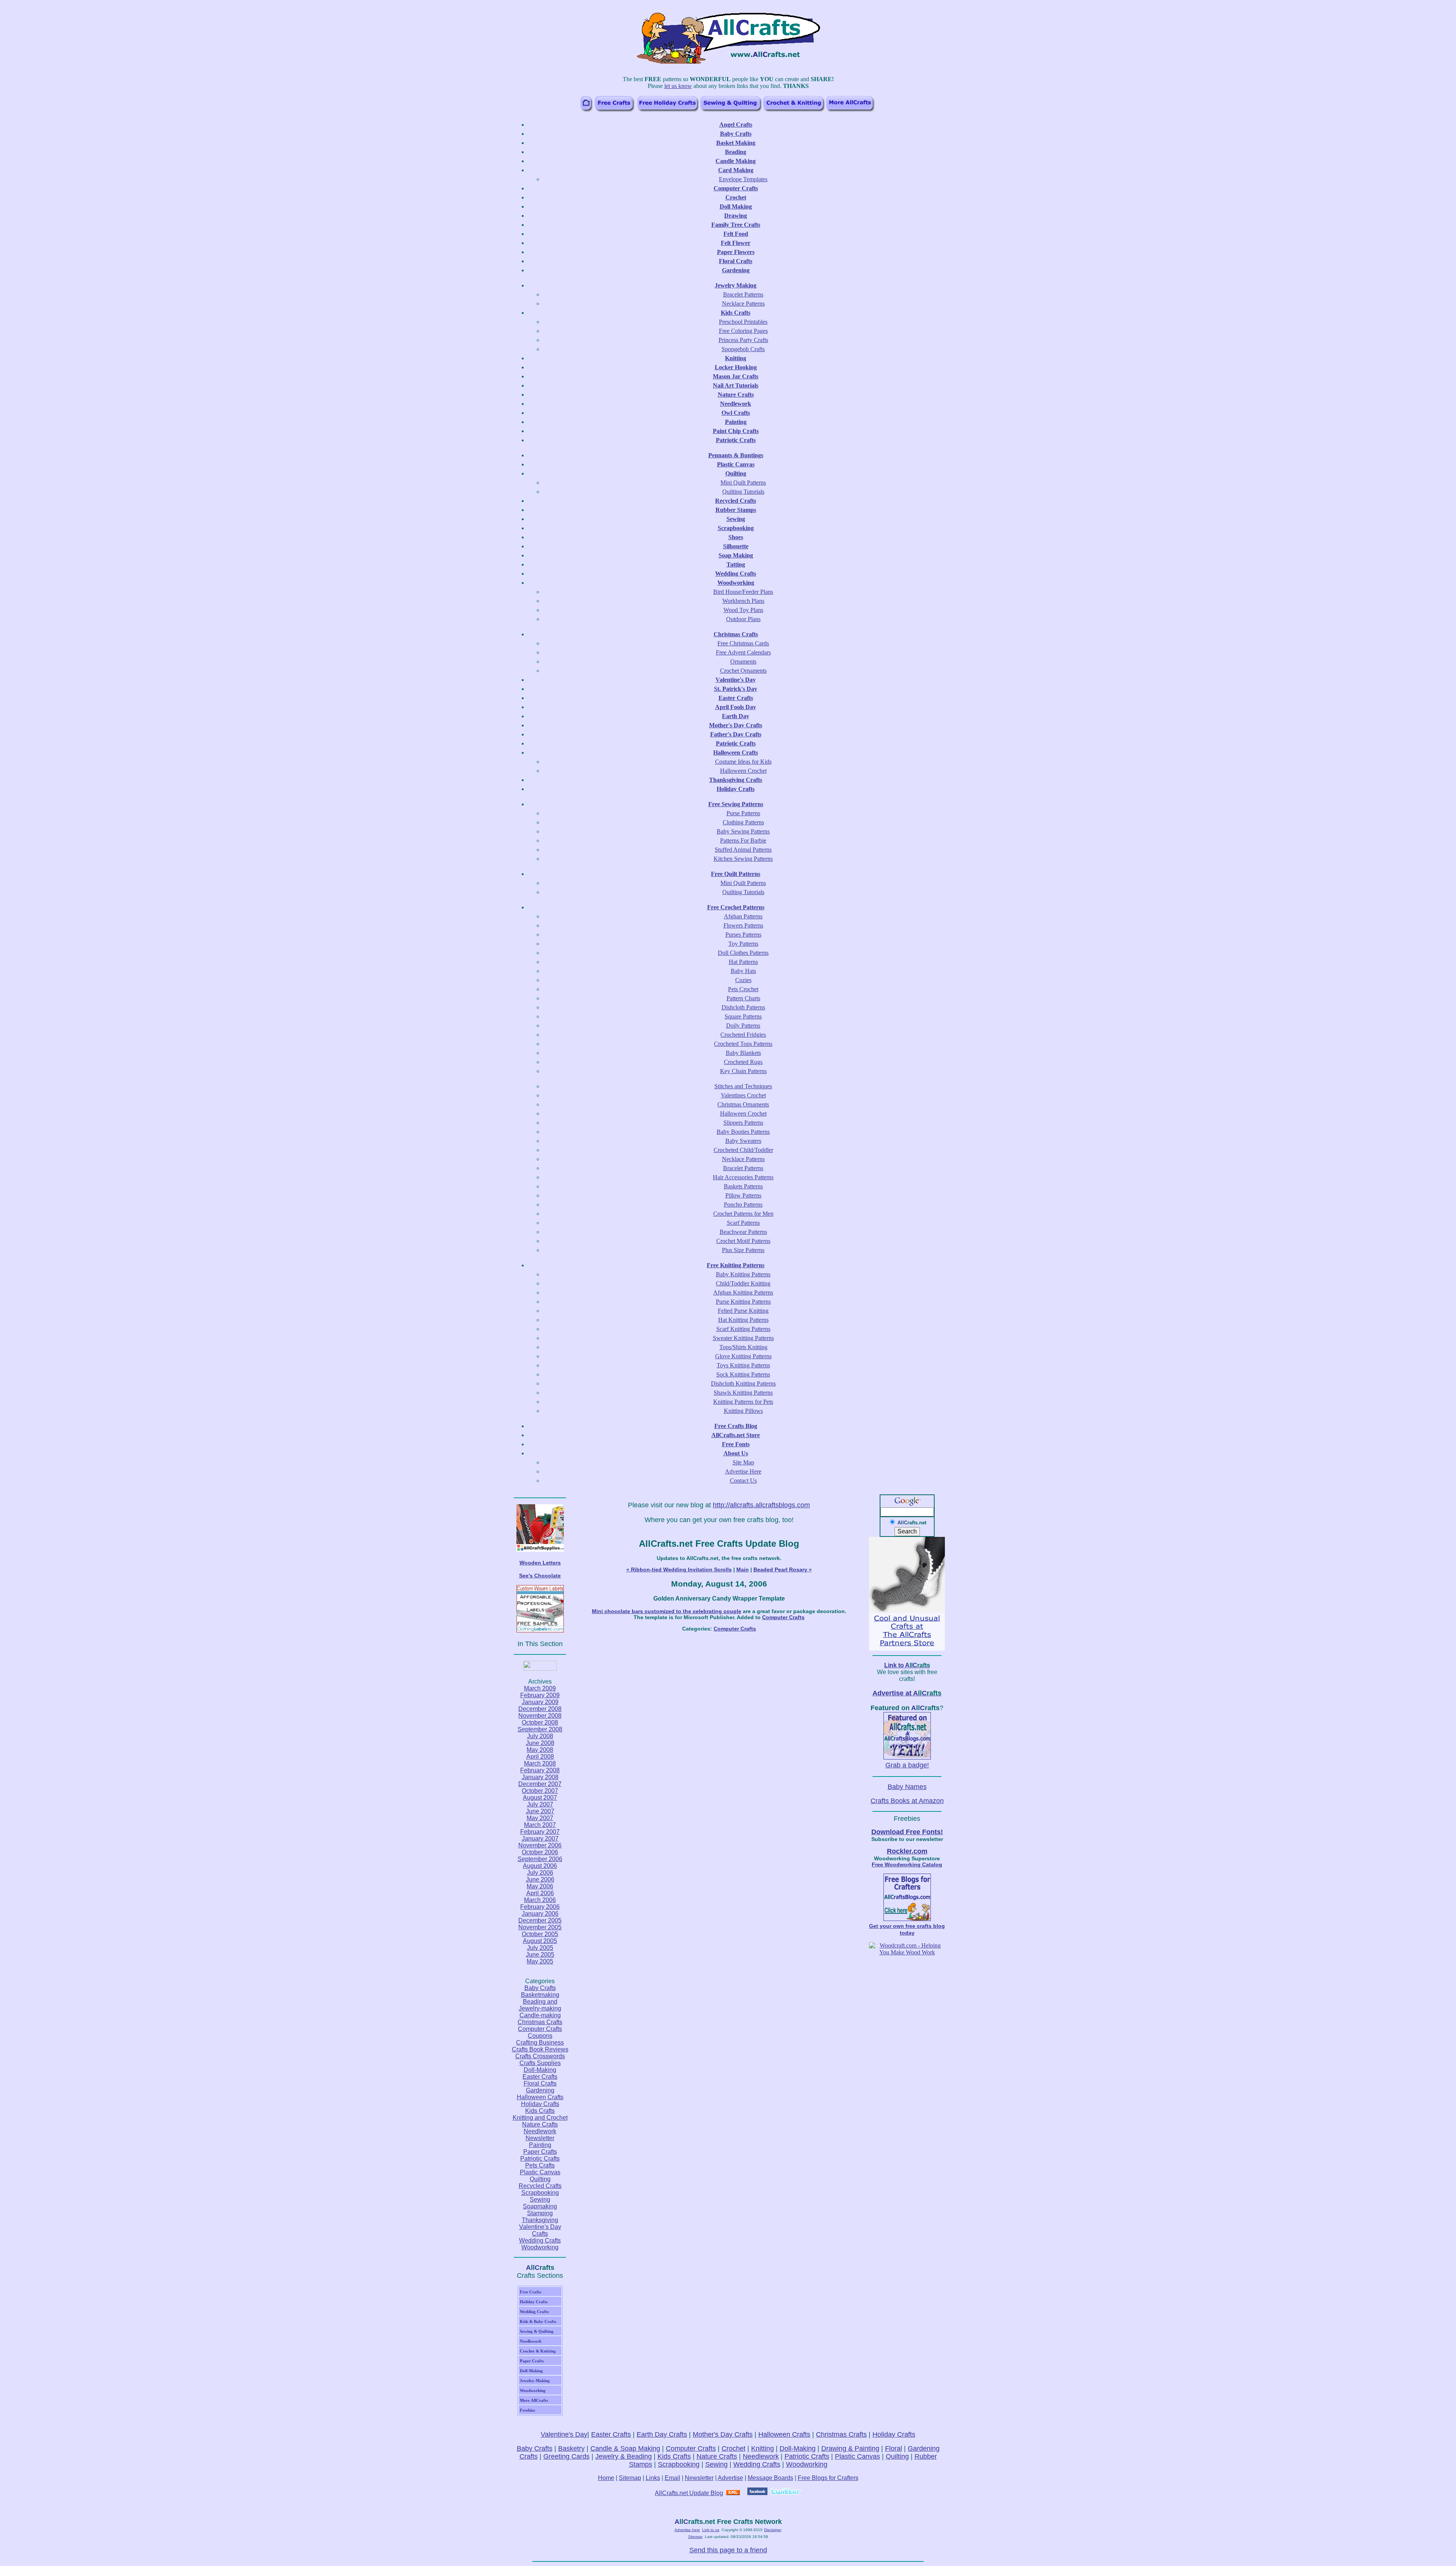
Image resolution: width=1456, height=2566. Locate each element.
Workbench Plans (743, 601)
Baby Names (907, 1787)
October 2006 (540, 1852)
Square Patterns (743, 1016)
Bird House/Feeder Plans (743, 592)
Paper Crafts (540, 2152)
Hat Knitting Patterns (743, 1320)
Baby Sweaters (743, 1141)
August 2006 (540, 1866)
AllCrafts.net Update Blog (689, 2493)
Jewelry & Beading (624, 2456)
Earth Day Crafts (662, 2434)
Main (743, 1569)
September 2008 (540, 1729)
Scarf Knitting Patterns (743, 1329)
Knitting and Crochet (540, 2118)
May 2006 (540, 1886)
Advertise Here (743, 1471)
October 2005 (540, 1934)
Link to (907, 1665)
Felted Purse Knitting (743, 1311)
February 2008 (540, 1770)
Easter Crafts (540, 2077)
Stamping (540, 2213)
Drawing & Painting (850, 2448)
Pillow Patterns (743, 1195)
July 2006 (540, 1873)
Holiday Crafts (540, 2104)
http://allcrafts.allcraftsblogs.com (761, 1505)
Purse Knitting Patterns (743, 1302)
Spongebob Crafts (743, 349)
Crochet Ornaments (743, 671)
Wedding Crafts (540, 2240)
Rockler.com (907, 1851)
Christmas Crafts (540, 2022)
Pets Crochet (743, 989)
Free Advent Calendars (743, 652)
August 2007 (540, 1798)
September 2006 (540, 1859)
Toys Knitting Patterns (743, 1365)
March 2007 (540, 1825)
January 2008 (540, 1777)
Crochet (733, 2448)
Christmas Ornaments (743, 1104)
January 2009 (540, 1702)
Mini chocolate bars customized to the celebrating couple (667, 1611)
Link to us (711, 2530)
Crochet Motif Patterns (743, 1241)
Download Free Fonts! (907, 1832)
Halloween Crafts (540, 2097)
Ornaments (743, 662)
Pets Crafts (540, 2165)
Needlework (540, 2131)
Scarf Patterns (743, 1223)
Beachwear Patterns (743, 1232)
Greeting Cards (566, 2456)
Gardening (540, 2090)
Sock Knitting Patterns (743, 1374)
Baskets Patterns (743, 1186)
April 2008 (540, 1757)
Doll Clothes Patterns (743, 953)
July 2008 (540, 1736)
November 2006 (540, 1845)
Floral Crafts (540, 2083)
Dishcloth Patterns (743, 1007)
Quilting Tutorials (743, 492)
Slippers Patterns (743, 1123)
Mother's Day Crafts (723, 2434)
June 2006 (540, 1879)
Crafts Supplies (540, 2063)
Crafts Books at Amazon (907, 1801)
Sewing (540, 2200)
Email (672, 2478)
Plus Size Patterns (743, 1250)
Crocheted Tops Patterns (743, 1044)
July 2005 (540, 1948)
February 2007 (540, 1832)
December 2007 (540, 1784)
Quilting (540, 2179)
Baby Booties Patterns (743, 1132)
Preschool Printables (743, 322)
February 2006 (540, 1907)
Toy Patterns (743, 944)
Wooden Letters (540, 1563)
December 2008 (540, 1709)
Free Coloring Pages (743, 331)
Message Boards (770, 2478)
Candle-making (540, 2015)
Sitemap (630, 2478)
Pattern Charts (743, 998)
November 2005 (540, 1927)
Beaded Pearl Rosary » (783, 1569)
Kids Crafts (540, 2111)
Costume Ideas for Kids (743, 762)
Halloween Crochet (743, 771)
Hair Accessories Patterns (743, 1177)
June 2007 (540, 1811)
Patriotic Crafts (540, 2159)
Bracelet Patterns (743, 294)
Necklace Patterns (743, 304)
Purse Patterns (743, 813)
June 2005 (540, 1955)
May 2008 (540, 1750)
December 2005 (540, 1920)
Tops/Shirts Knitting (743, 1347)
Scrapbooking (540, 2193)
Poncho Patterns (743, 1205)
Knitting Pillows (743, 1411)
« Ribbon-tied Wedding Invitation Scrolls (679, 1569)
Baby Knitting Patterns (743, 1274)
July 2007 (540, 1804)
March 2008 (540, 1763)
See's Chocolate (540, 1576)
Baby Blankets (743, 1053)
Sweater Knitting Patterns (743, 1338)
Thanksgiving (540, 2220)
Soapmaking (540, 2206)
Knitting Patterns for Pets (743, 1402)
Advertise (730, 2478)
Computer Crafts (540, 2029)
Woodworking (540, 2247)
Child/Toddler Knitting (743, 1283)
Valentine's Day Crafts (540, 2230)
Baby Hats (743, 971)
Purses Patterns (743, 935)
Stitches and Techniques (743, 1086)
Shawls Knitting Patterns (743, 1393)
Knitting (763, 2448)
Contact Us (743, 1481)
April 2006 (540, 1893)
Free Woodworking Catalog (907, 1864)
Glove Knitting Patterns (743, 1356)
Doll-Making (540, 2070)
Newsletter (540, 2138)
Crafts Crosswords (540, 2056)
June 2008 (540, 1743)
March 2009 (540, 1688)
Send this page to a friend (728, 2550)
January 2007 (540, 1839)
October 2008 (540, 1722)
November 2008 (540, 1716)
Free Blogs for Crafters (828, 2478)
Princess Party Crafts (743, 340)
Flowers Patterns (743, 925)
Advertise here (687, 2530)
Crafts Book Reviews (540, 2049)
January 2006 (540, 1914)
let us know (678, 86)
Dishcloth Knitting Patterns (743, 1383)
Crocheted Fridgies (743, 1035)
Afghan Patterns (743, 916)
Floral (894, 2448)
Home (606, 2478)
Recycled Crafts (540, 2186)
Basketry (571, 2448)
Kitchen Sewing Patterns (743, 859)
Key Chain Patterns (743, 1071)
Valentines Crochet (743, 1095)
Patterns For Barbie (743, 840)
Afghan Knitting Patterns (743, 1292)
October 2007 (540, 1791)
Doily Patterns (743, 1026)
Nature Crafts (540, 2124)
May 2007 (540, 1818)
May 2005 (540, 1961)
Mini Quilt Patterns (743, 483)
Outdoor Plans (743, 619)
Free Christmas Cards (743, 643)
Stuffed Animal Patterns (743, 850)
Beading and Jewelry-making (540, 2005)
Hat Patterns (743, 962)
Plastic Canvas (540, 2172)
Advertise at (907, 1693)
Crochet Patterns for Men (743, 1214)
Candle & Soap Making (625, 2448)
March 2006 (540, 1900)
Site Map (743, 1462)
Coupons (540, 2036)
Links (653, 2478)
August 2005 (540, 1941)
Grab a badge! (907, 1765)
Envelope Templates (743, 179)
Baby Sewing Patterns (743, 831)
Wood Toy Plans (743, 610)
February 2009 (540, 1695)
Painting (540, 2145)
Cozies (743, 980)
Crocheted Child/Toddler (743, 1150)
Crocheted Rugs (743, 1062)
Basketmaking (540, 1995)
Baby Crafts (540, 1988)
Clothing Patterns (743, 822)
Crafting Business (540, 2043)
